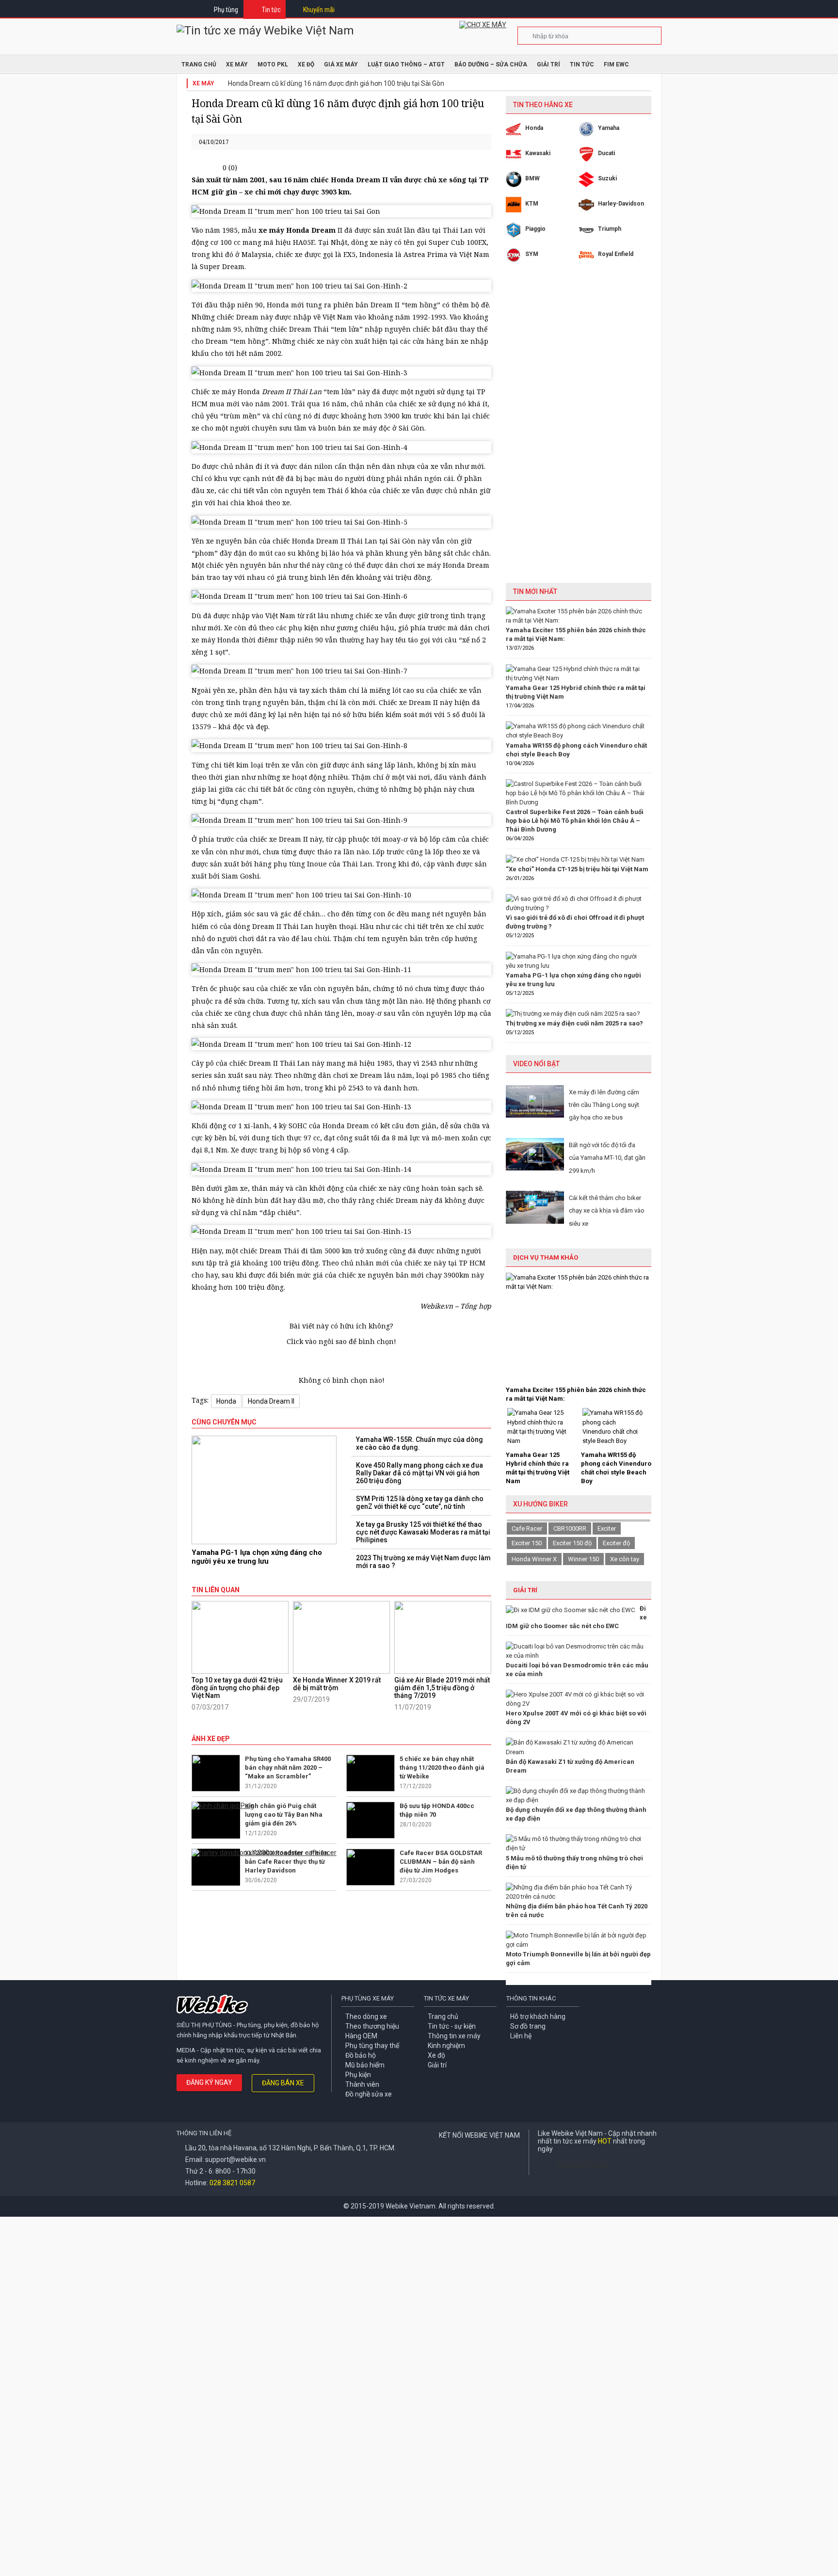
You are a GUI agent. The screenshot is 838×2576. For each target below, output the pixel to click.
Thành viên (362, 2084)
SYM (532, 254)
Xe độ (436, 2055)
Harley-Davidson (621, 204)
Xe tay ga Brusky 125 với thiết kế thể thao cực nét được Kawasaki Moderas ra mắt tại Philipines (423, 1532)
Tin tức (271, 10)
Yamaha (609, 128)
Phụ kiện (358, 2075)
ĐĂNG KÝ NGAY (209, 2082)
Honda (226, 1401)
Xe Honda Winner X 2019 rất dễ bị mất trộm (337, 1684)
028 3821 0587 (232, 2183)
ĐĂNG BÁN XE (283, 2083)
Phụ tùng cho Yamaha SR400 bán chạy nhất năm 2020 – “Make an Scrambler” (288, 1768)
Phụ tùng (226, 10)
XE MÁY (237, 64)
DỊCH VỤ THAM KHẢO (546, 1257)
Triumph (610, 229)
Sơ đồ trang (528, 2026)
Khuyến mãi (319, 10)
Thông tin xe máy (454, 2036)
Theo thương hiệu (372, 2026)
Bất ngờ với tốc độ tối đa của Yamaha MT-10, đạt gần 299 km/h (607, 1158)
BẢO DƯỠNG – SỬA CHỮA (491, 64)
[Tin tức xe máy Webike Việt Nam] (265, 31)
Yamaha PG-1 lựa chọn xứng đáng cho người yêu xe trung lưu (257, 1557)
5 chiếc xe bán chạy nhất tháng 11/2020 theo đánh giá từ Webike (442, 1768)
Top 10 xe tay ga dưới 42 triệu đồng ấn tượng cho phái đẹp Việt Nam (237, 1688)
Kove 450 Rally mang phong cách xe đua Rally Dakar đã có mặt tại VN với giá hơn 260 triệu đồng (419, 1473)
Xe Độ (306, 64)
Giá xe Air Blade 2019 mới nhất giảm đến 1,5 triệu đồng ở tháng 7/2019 (442, 1688)
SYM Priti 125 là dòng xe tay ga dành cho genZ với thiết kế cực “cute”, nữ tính (420, 1503)
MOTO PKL (273, 64)
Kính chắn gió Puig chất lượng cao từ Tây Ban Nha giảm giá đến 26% (284, 1815)
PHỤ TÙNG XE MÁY (368, 1998)
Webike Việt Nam (583, 2164)
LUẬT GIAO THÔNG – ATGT (406, 64)
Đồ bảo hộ (361, 2055)
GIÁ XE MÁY (341, 64)
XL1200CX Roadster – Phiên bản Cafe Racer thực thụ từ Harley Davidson (287, 1862)
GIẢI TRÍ (525, 1590)
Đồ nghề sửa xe (369, 2094)
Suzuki (607, 178)
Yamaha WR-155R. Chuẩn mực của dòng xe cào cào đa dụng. (419, 1443)
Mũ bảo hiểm (365, 2065)
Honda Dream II (271, 1401)
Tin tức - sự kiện (452, 2026)
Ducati (606, 153)
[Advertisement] (579, 430)
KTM (532, 204)
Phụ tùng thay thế (372, 2046)
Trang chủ (443, 2016)
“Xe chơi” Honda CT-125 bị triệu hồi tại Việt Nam (577, 869)
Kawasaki (538, 153)
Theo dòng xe (366, 2016)
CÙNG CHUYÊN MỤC (224, 1422)
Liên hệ (521, 2036)
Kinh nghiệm (446, 2046)
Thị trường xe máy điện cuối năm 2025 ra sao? (574, 1023)
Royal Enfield (616, 254)
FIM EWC (616, 64)
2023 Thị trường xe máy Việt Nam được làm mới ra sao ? (423, 1562)
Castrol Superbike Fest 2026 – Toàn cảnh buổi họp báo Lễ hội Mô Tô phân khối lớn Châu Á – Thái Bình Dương (575, 821)
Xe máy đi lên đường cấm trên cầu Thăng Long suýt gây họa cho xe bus (604, 1105)
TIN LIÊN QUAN (216, 1590)
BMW (532, 178)
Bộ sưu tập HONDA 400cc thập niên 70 (437, 1810)
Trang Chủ (199, 64)
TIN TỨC (582, 64)
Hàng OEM (361, 2036)
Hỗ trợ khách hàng (538, 2016)
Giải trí (548, 64)
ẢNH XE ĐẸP (211, 1739)
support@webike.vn (235, 2160)
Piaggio (535, 229)
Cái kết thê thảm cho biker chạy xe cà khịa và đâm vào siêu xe (607, 1211)
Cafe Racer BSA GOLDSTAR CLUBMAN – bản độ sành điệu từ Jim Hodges (441, 1862)
